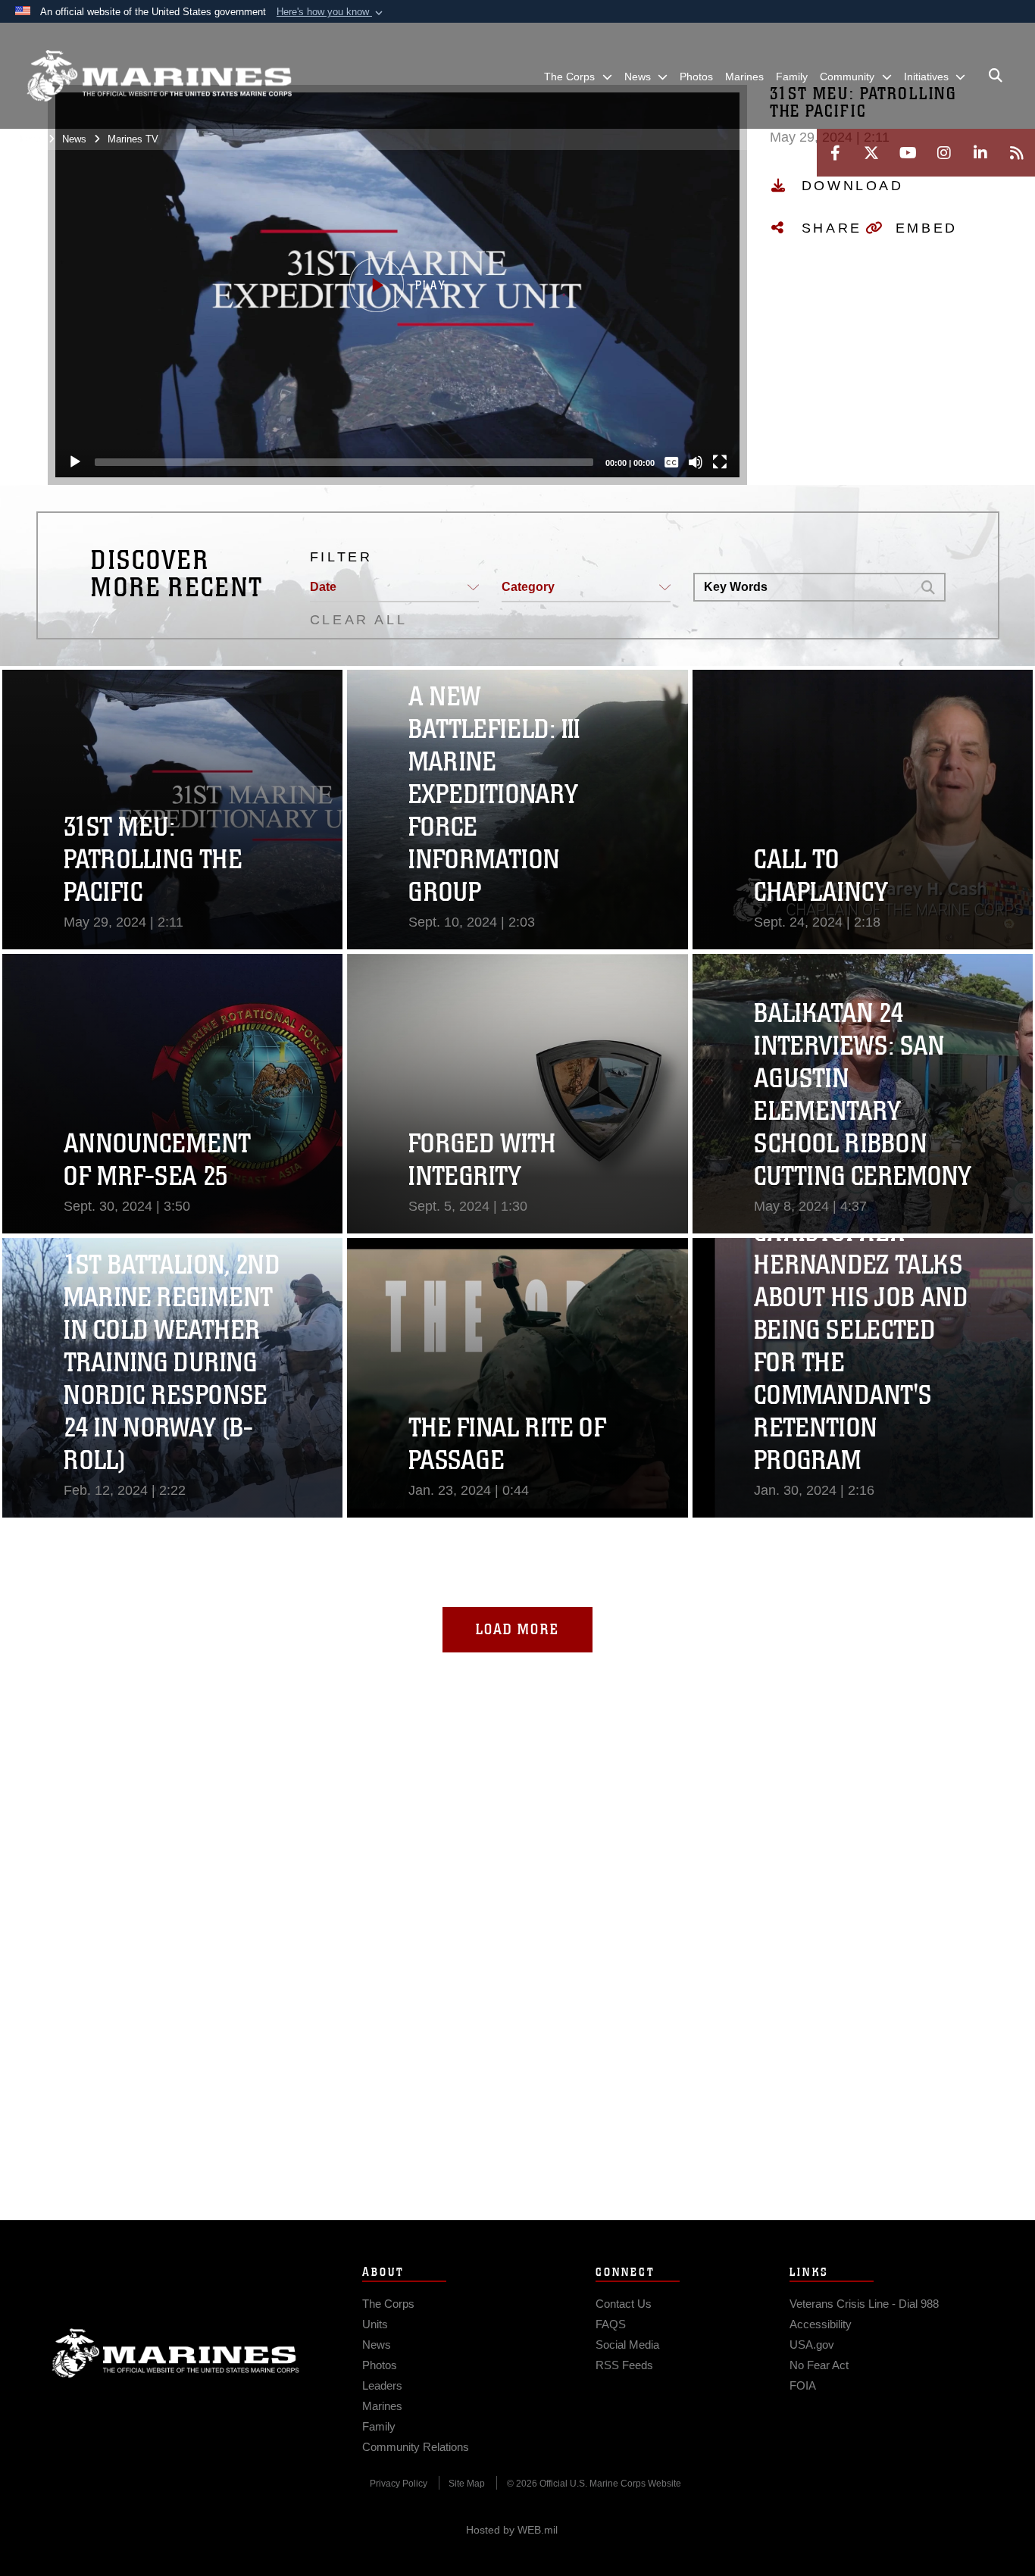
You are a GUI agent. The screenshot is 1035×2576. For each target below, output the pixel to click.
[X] (871, 153)
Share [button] (832, 228)
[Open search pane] (996, 76)
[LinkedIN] (980, 153)
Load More (517, 1629)
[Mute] (696, 462)
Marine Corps (176, 2353)
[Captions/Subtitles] (671, 462)
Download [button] (853, 186)
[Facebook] (835, 153)
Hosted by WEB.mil (512, 2530)
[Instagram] (944, 153)
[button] (331, 12)
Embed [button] (927, 228)
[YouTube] (908, 153)
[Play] (75, 462)
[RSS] (1017, 153)
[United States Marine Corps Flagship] (159, 76)
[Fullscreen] (720, 462)
